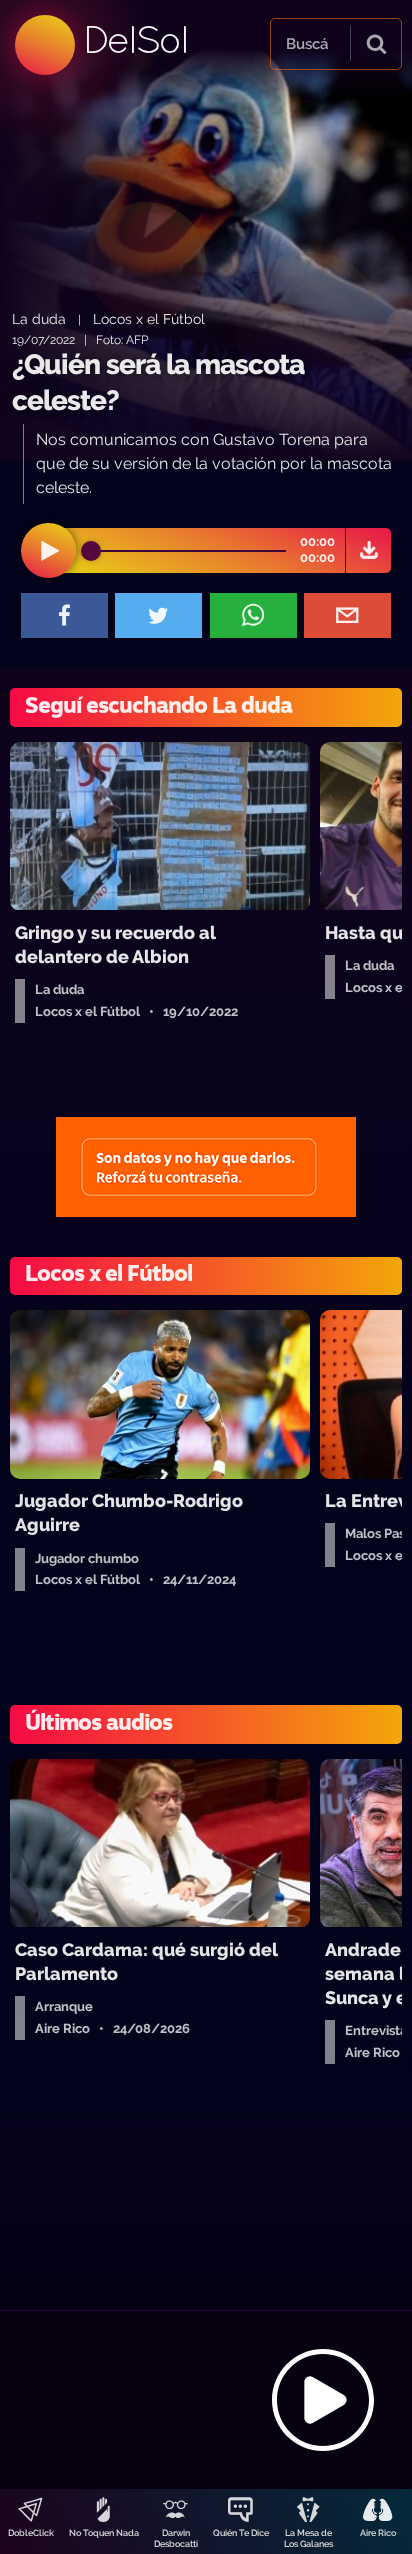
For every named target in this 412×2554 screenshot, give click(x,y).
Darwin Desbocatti (176, 2538)
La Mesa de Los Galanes (308, 2538)
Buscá (307, 44)
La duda (39, 318)
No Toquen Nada (104, 2533)
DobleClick (31, 2533)
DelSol (135, 39)
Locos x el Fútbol (149, 318)
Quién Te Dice (241, 2533)
